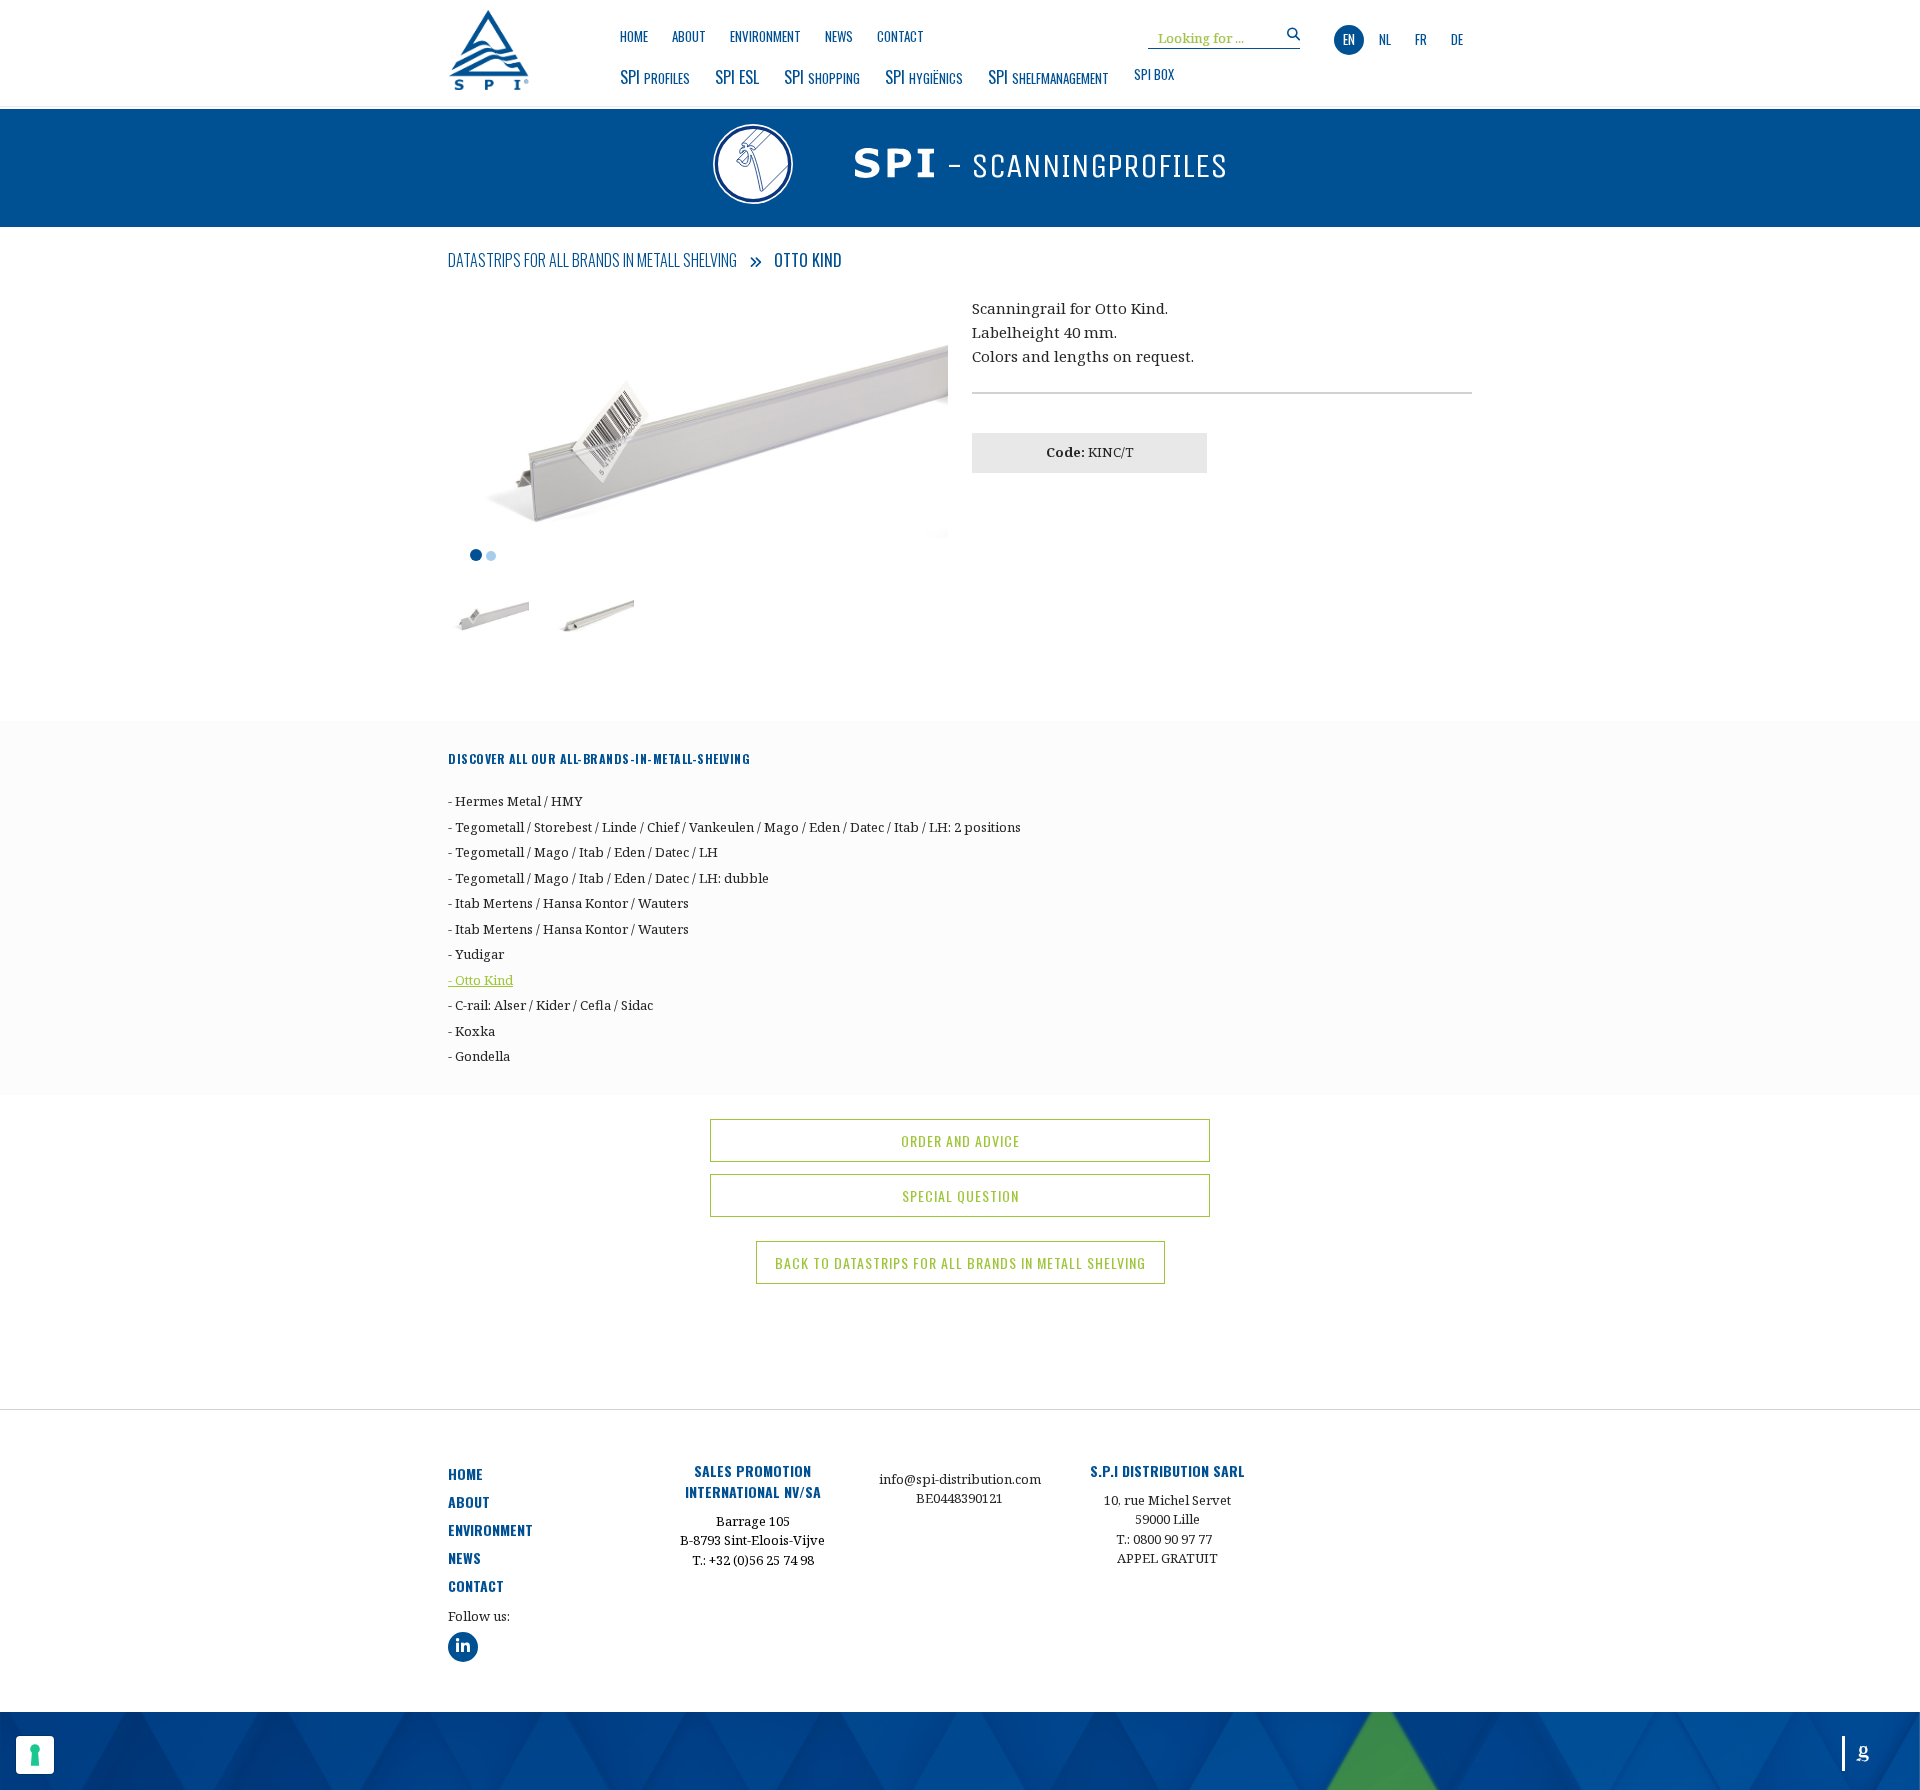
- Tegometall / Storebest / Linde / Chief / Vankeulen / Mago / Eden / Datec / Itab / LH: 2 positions (734, 827)
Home (634, 36)
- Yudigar (476, 954)
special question (960, 1195)
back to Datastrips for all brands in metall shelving (960, 1262)
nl (1385, 39)
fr (1421, 39)
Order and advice (960, 1140)
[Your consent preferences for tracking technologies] (35, 1755)
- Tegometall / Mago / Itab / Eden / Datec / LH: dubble (608, 878)
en (1349, 39)
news (839, 36)
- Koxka (471, 1031)
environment (765, 36)
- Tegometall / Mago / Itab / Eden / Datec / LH (583, 852)
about (689, 36)
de (1457, 39)
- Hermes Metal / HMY (515, 801)
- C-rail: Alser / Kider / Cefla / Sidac (550, 1005)
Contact (900, 36)
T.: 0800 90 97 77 (1164, 1539)
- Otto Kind (480, 980)
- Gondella (479, 1056)
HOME (465, 1473)
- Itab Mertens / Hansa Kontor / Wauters (568, 903)
